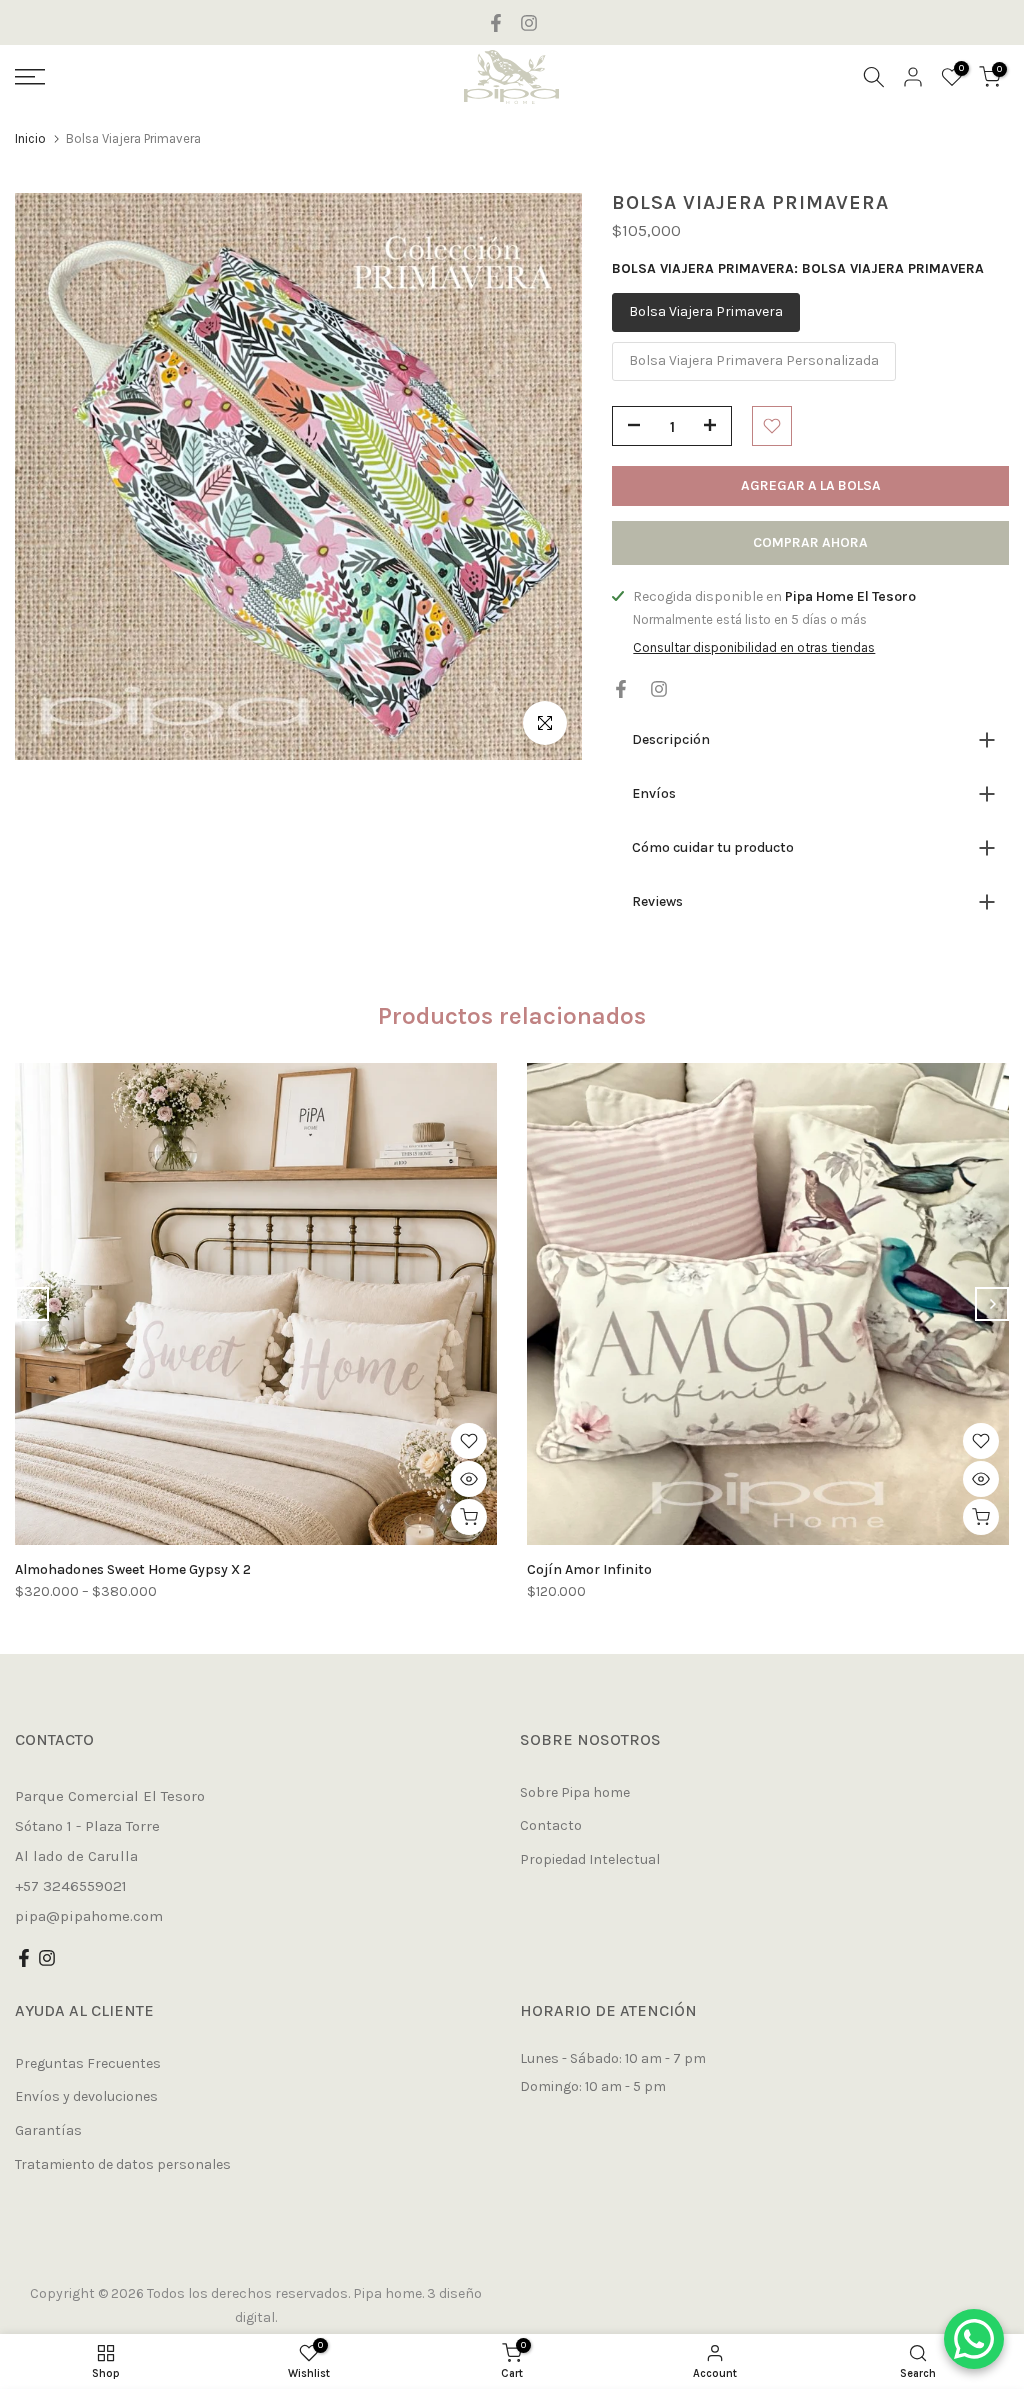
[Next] (992, 1304)
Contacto (551, 1825)
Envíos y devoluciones (86, 2096)
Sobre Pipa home (575, 1792)
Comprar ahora (810, 542)
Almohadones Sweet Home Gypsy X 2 (133, 1569)
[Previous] (32, 1304)
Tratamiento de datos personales (123, 2164)
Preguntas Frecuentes (88, 2063)
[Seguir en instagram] (529, 23)
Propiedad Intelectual (590, 1859)
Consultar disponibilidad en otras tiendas (754, 647)
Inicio (30, 138)
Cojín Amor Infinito (589, 1569)
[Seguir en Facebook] (496, 23)
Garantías (48, 2130)
